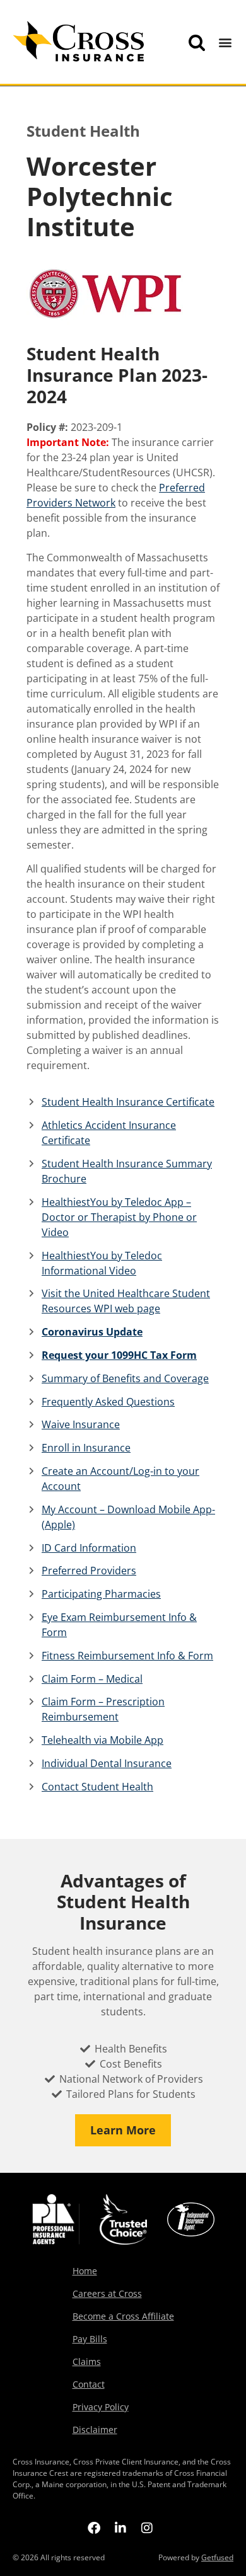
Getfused (217, 2557)
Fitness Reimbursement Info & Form (127, 1656)
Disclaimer (95, 2430)
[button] (225, 43)
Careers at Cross (107, 2293)
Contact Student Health (97, 1787)
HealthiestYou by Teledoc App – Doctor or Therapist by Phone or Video (119, 1217)
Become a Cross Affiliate (123, 2316)
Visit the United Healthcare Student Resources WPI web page (126, 1301)
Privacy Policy (101, 2407)
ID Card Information (89, 1548)
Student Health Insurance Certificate (128, 1102)
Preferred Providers (89, 1571)
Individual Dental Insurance (107, 1763)
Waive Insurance (81, 1424)
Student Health (83, 131)
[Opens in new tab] (94, 2527)
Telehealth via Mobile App (102, 1740)
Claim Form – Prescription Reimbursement (103, 1709)
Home (85, 2271)
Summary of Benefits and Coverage (125, 1378)
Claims (87, 2361)
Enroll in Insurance (86, 1448)
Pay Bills (90, 2339)
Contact (89, 2384)
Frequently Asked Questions (108, 1402)
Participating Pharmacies (101, 1594)
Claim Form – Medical (92, 1679)
